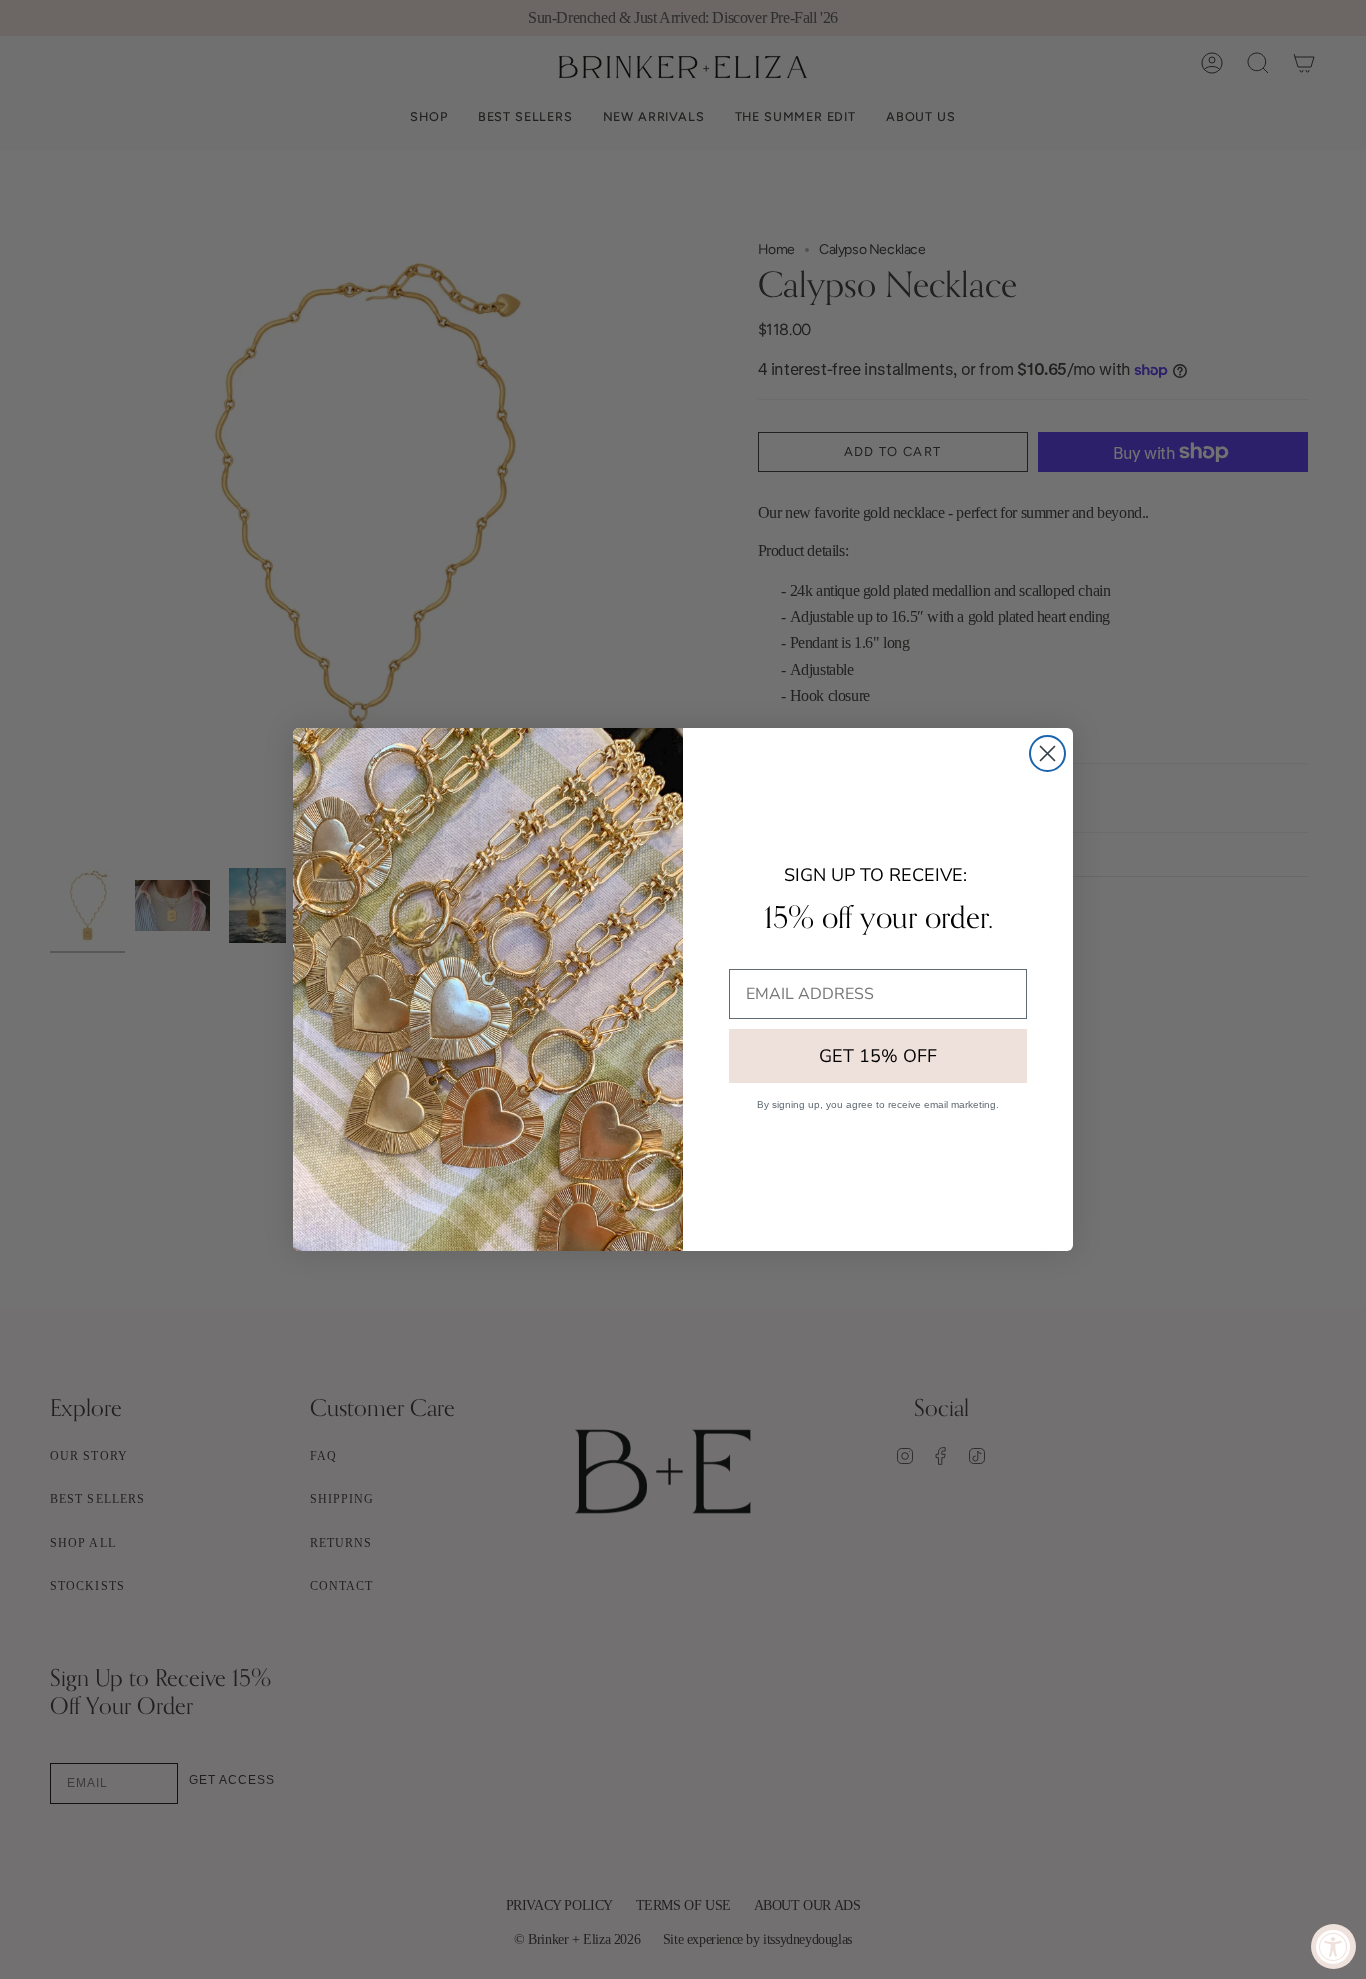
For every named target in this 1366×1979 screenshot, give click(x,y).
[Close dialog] (1047, 753)
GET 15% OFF (878, 1056)
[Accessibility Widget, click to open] (1333, 1946)
